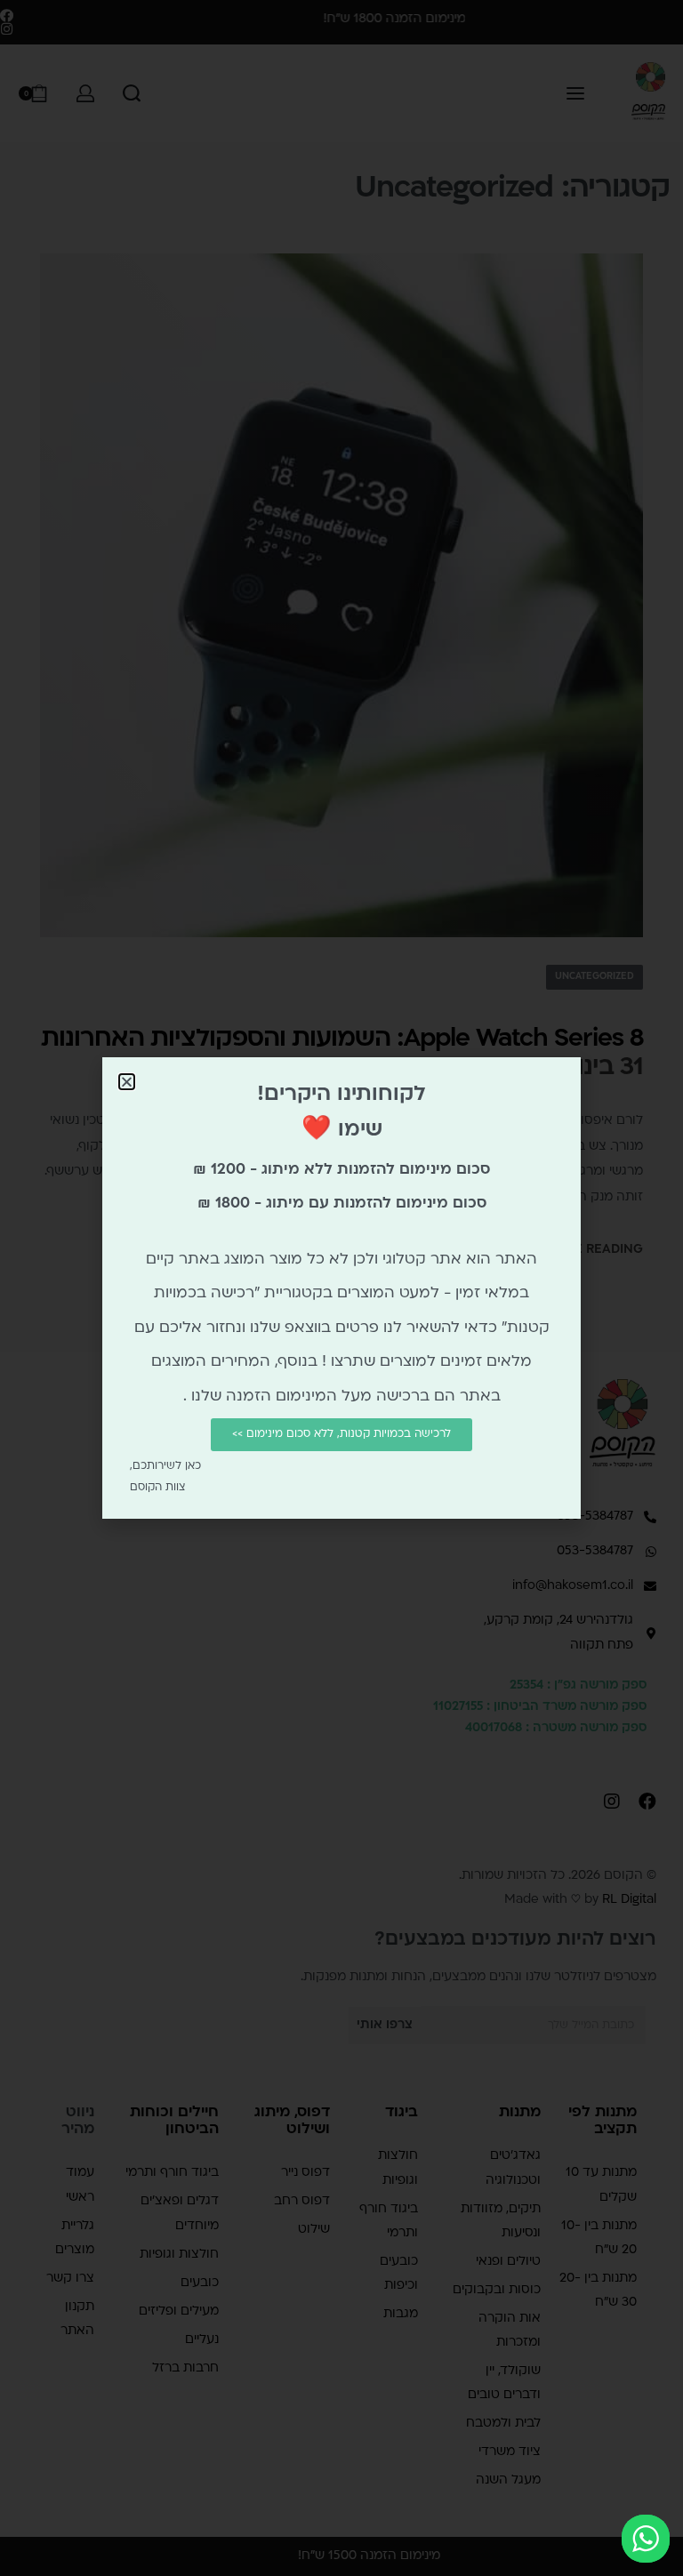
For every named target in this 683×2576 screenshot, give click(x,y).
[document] (341, 1288)
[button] (127, 1082)
